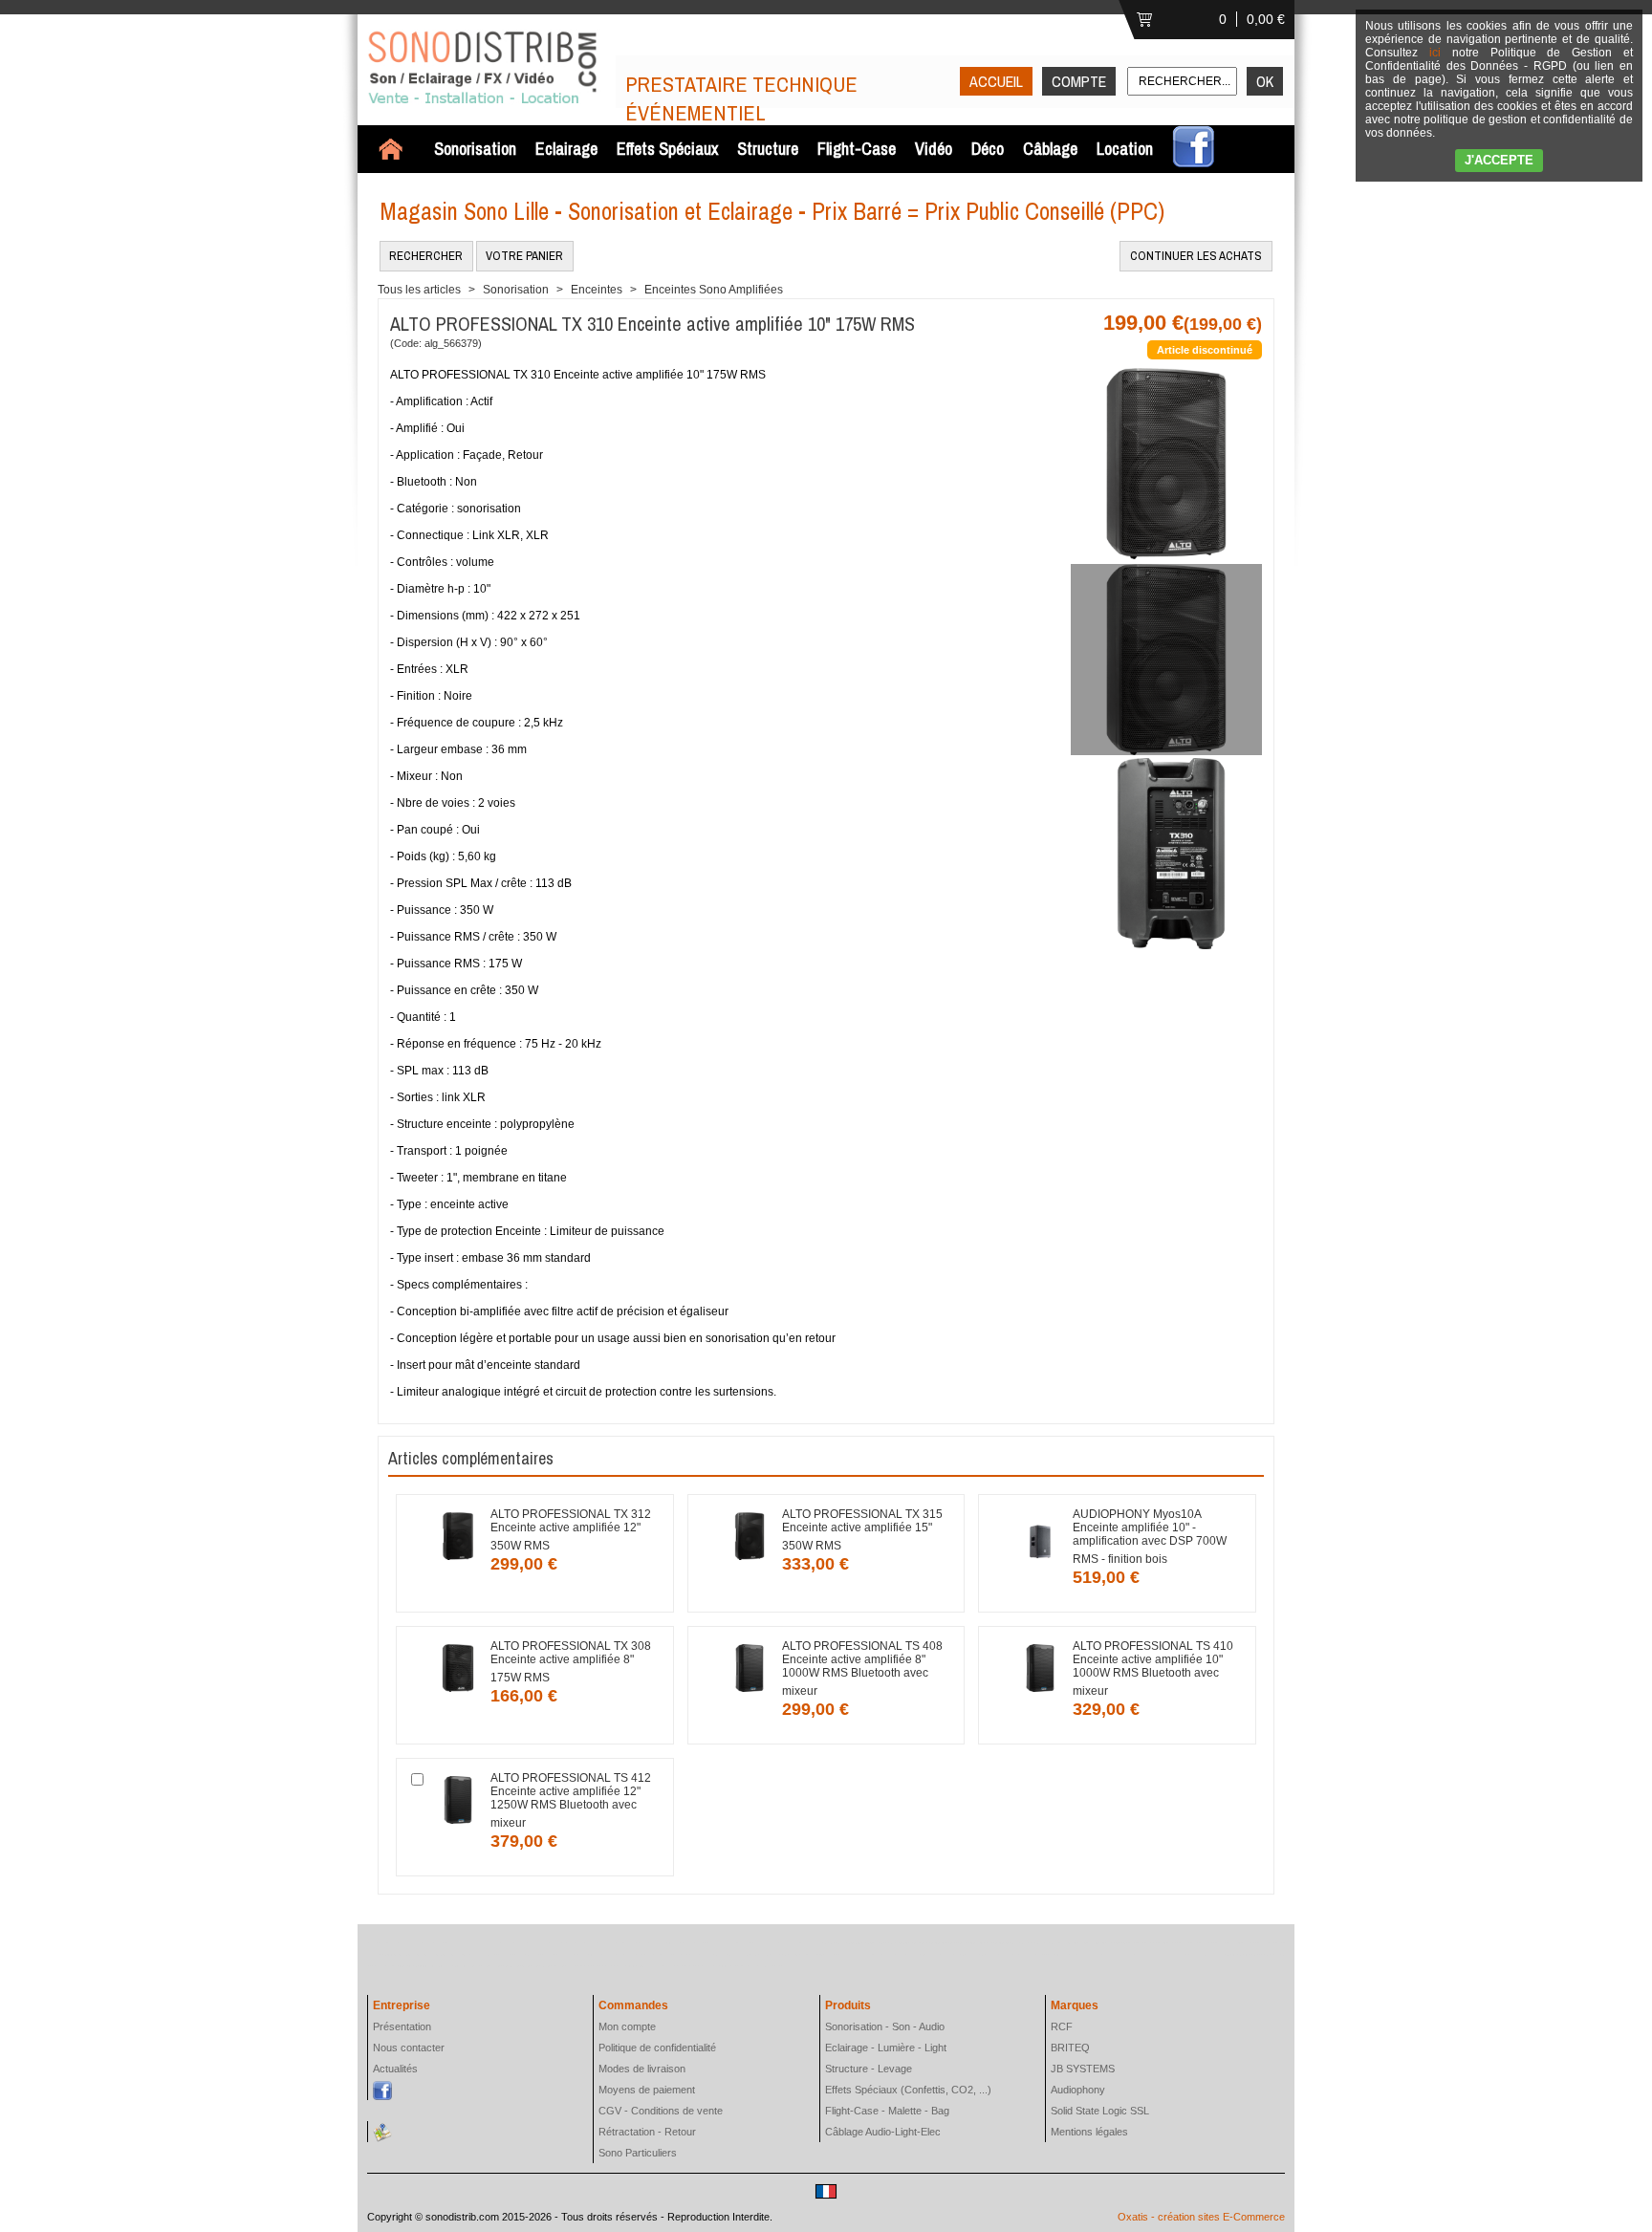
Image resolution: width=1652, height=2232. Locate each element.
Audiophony (1078, 2090)
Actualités (395, 2069)
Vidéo (934, 149)
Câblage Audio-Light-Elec (883, 2132)
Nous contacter (409, 2048)
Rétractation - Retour (647, 2132)
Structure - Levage (869, 2069)
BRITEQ (1070, 2048)
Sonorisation (475, 149)
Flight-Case (857, 149)
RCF (1062, 2026)
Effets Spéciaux (667, 149)
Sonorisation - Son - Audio (885, 2026)
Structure (768, 149)
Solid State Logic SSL (1100, 2111)
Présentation (402, 2026)
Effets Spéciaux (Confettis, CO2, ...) (908, 2090)
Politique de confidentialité (657, 2048)
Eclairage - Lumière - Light (886, 2048)
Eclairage (566, 149)
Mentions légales (1089, 2132)
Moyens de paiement (647, 2090)
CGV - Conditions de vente (661, 2111)
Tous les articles (419, 290)
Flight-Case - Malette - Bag (887, 2111)
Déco (988, 149)
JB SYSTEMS (1083, 2069)
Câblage (1050, 149)
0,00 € (1266, 19)
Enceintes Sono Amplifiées (714, 290)
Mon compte (627, 2026)
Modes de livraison (642, 2069)
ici (1435, 53)
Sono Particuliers (638, 2153)
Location (1125, 149)
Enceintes (597, 290)
